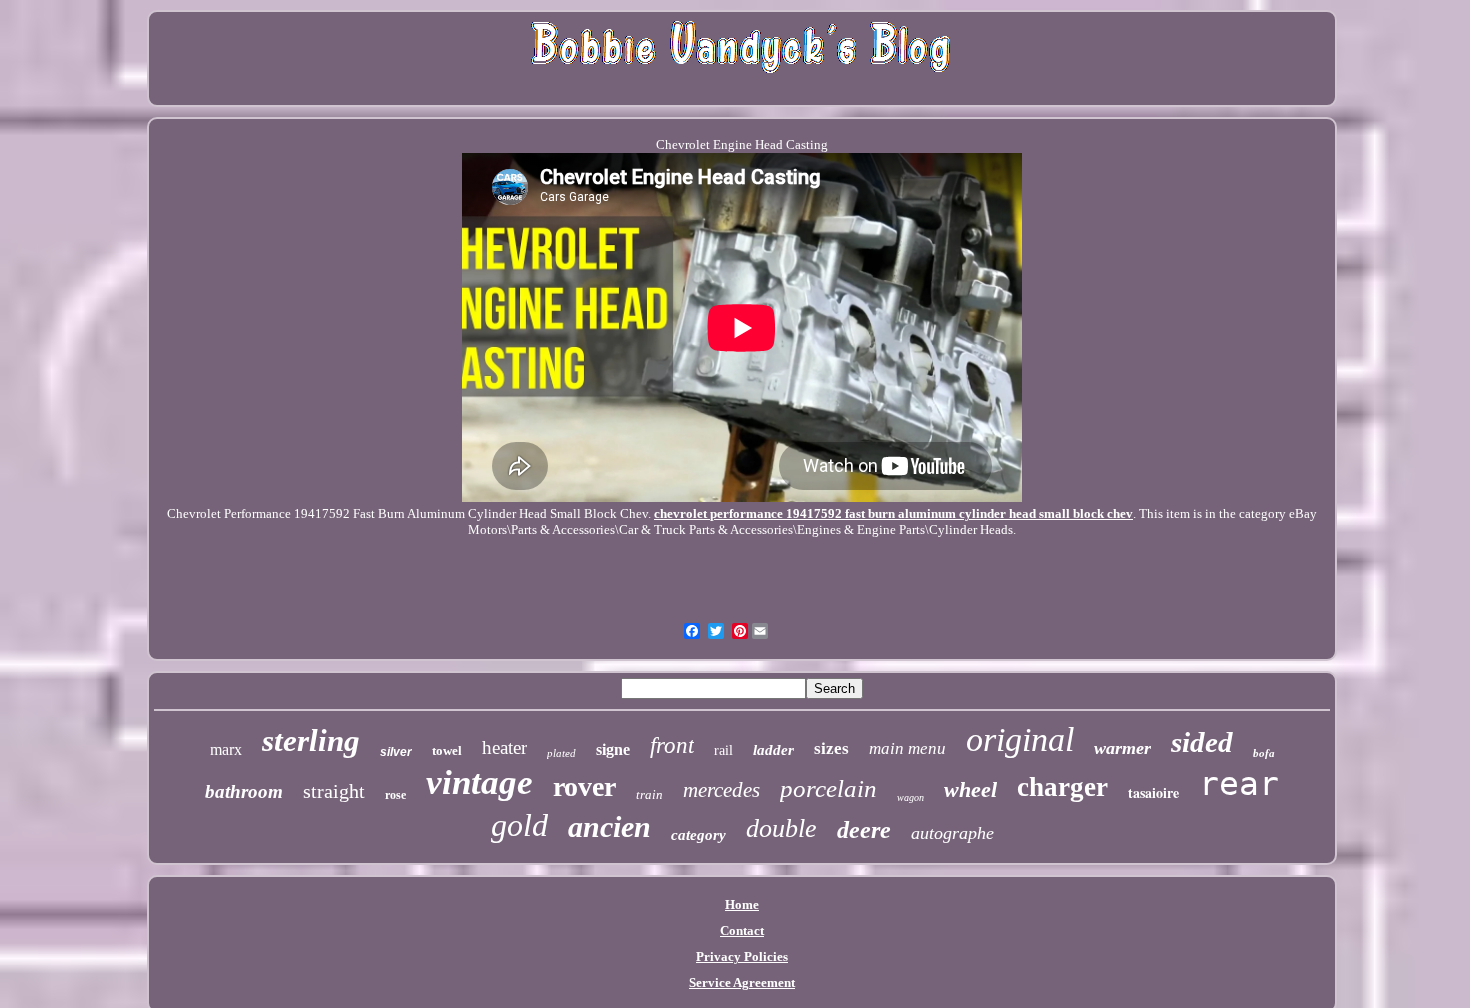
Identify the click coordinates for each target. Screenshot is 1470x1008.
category (698, 835)
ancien (609, 826)
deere (864, 830)
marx (226, 749)
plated (561, 753)
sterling (311, 740)
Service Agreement (742, 982)
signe (613, 749)
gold (519, 825)
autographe (952, 833)
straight (334, 791)
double (781, 828)
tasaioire (1153, 792)
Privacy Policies (742, 956)
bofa (1264, 753)
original (1020, 739)
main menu (907, 748)
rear (1239, 783)
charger (1062, 787)
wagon (910, 797)
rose (395, 795)
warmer (1122, 748)
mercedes (721, 790)
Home (742, 904)
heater (504, 747)
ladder (773, 750)
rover (584, 786)
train (649, 794)
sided (1202, 742)
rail (723, 750)
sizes (831, 748)
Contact (742, 930)
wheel (970, 789)
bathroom (244, 791)
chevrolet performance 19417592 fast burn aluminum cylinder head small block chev (893, 513)
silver (396, 752)
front (672, 745)
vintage (479, 782)
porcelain (828, 788)
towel (447, 750)
